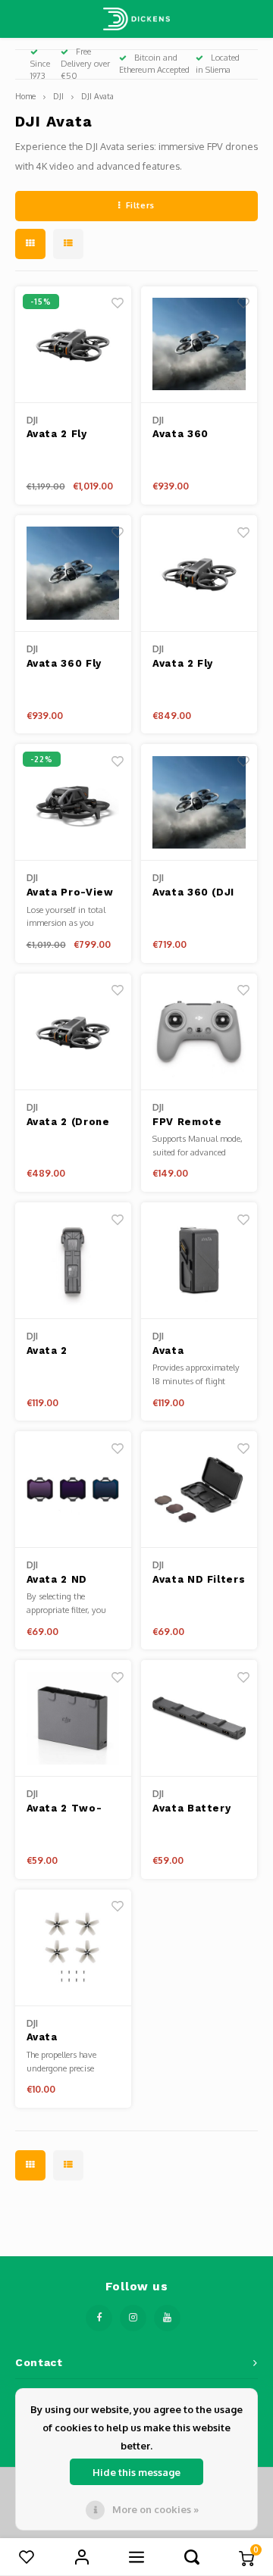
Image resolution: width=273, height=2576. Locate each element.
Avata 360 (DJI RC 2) (193, 893)
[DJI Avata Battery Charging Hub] (199, 1718)
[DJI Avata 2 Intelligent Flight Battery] (73, 1261)
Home (25, 96)
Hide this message (136, 2472)
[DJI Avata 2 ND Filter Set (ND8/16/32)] (73, 1490)
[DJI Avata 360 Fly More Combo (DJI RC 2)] (73, 574)
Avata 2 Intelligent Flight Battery (66, 1352)
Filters (140, 205)
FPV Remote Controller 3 (187, 1123)
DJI (58, 96)
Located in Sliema (218, 64)
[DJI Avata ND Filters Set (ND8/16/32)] (199, 1490)
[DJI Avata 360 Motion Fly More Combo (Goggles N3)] (199, 345)
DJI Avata (97, 96)
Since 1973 (40, 70)
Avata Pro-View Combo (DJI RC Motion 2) (70, 893)
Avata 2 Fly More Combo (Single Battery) (198, 664)
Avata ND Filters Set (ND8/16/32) (199, 1580)
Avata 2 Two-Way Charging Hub (64, 1809)
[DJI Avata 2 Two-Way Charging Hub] (73, 1718)
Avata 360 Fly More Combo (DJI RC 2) (64, 664)
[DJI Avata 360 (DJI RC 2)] (199, 802)
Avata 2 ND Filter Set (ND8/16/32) (60, 1580)
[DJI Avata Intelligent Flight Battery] (199, 1261)
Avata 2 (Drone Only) (68, 1123)
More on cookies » (155, 2509)
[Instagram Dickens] (133, 2318)
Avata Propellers (57, 2038)
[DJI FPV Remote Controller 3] (199, 1032)
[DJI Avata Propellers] (73, 1948)
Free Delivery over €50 (85, 64)
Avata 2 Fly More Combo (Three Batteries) (63, 435)
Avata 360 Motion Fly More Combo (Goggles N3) (199, 435)
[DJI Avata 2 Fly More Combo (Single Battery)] (199, 574)
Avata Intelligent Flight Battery (192, 1352)
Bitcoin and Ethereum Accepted (154, 64)
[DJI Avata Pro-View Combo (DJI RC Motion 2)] (73, 802)
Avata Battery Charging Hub (191, 1809)
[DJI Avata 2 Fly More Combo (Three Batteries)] (73, 345)
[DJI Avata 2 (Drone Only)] (73, 1032)
